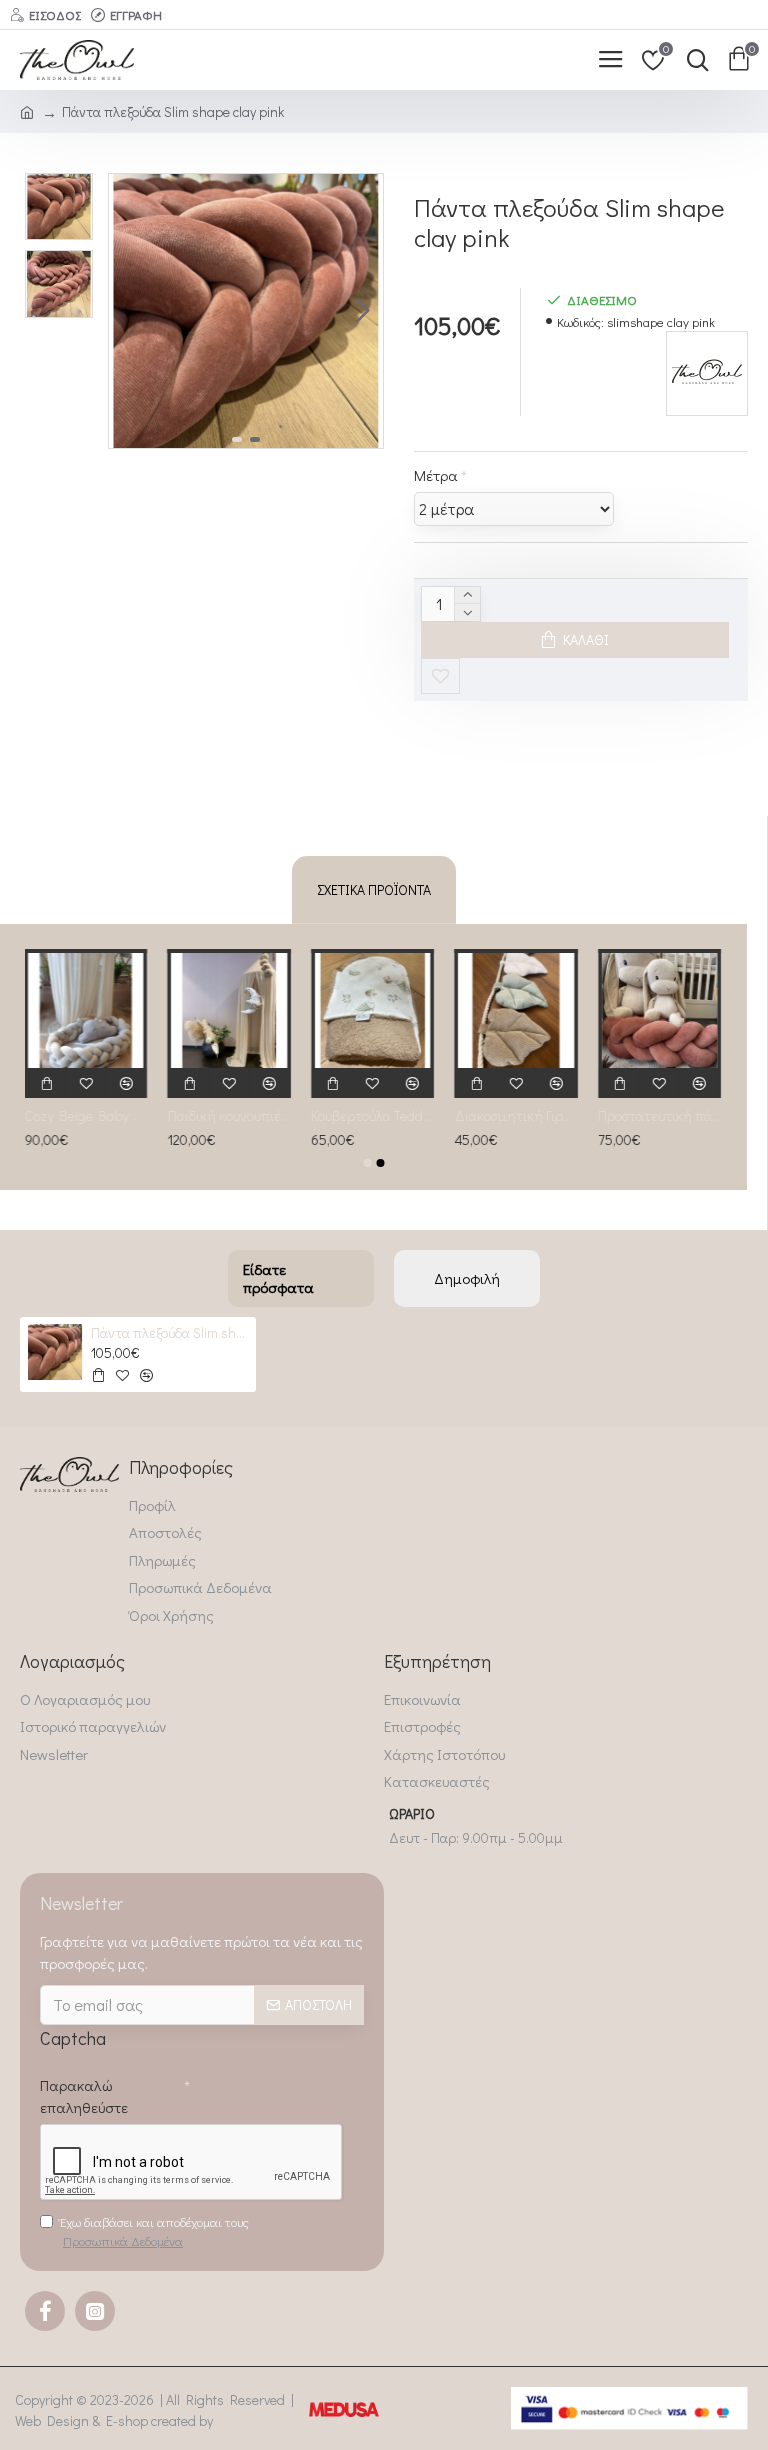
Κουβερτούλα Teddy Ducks (373, 1116)
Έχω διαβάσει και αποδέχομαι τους (154, 2231)
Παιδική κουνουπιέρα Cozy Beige (229, 1116)
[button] (129, 311)
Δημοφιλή (467, 1278)
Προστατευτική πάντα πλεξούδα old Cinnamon (660, 1116)
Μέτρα (436, 475)
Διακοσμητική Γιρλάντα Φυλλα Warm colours (516, 1116)
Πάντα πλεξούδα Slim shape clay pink (170, 1333)
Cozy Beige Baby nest (86, 1116)
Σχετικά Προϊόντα (374, 889)
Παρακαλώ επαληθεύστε (84, 2096)
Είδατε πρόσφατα (278, 1278)
